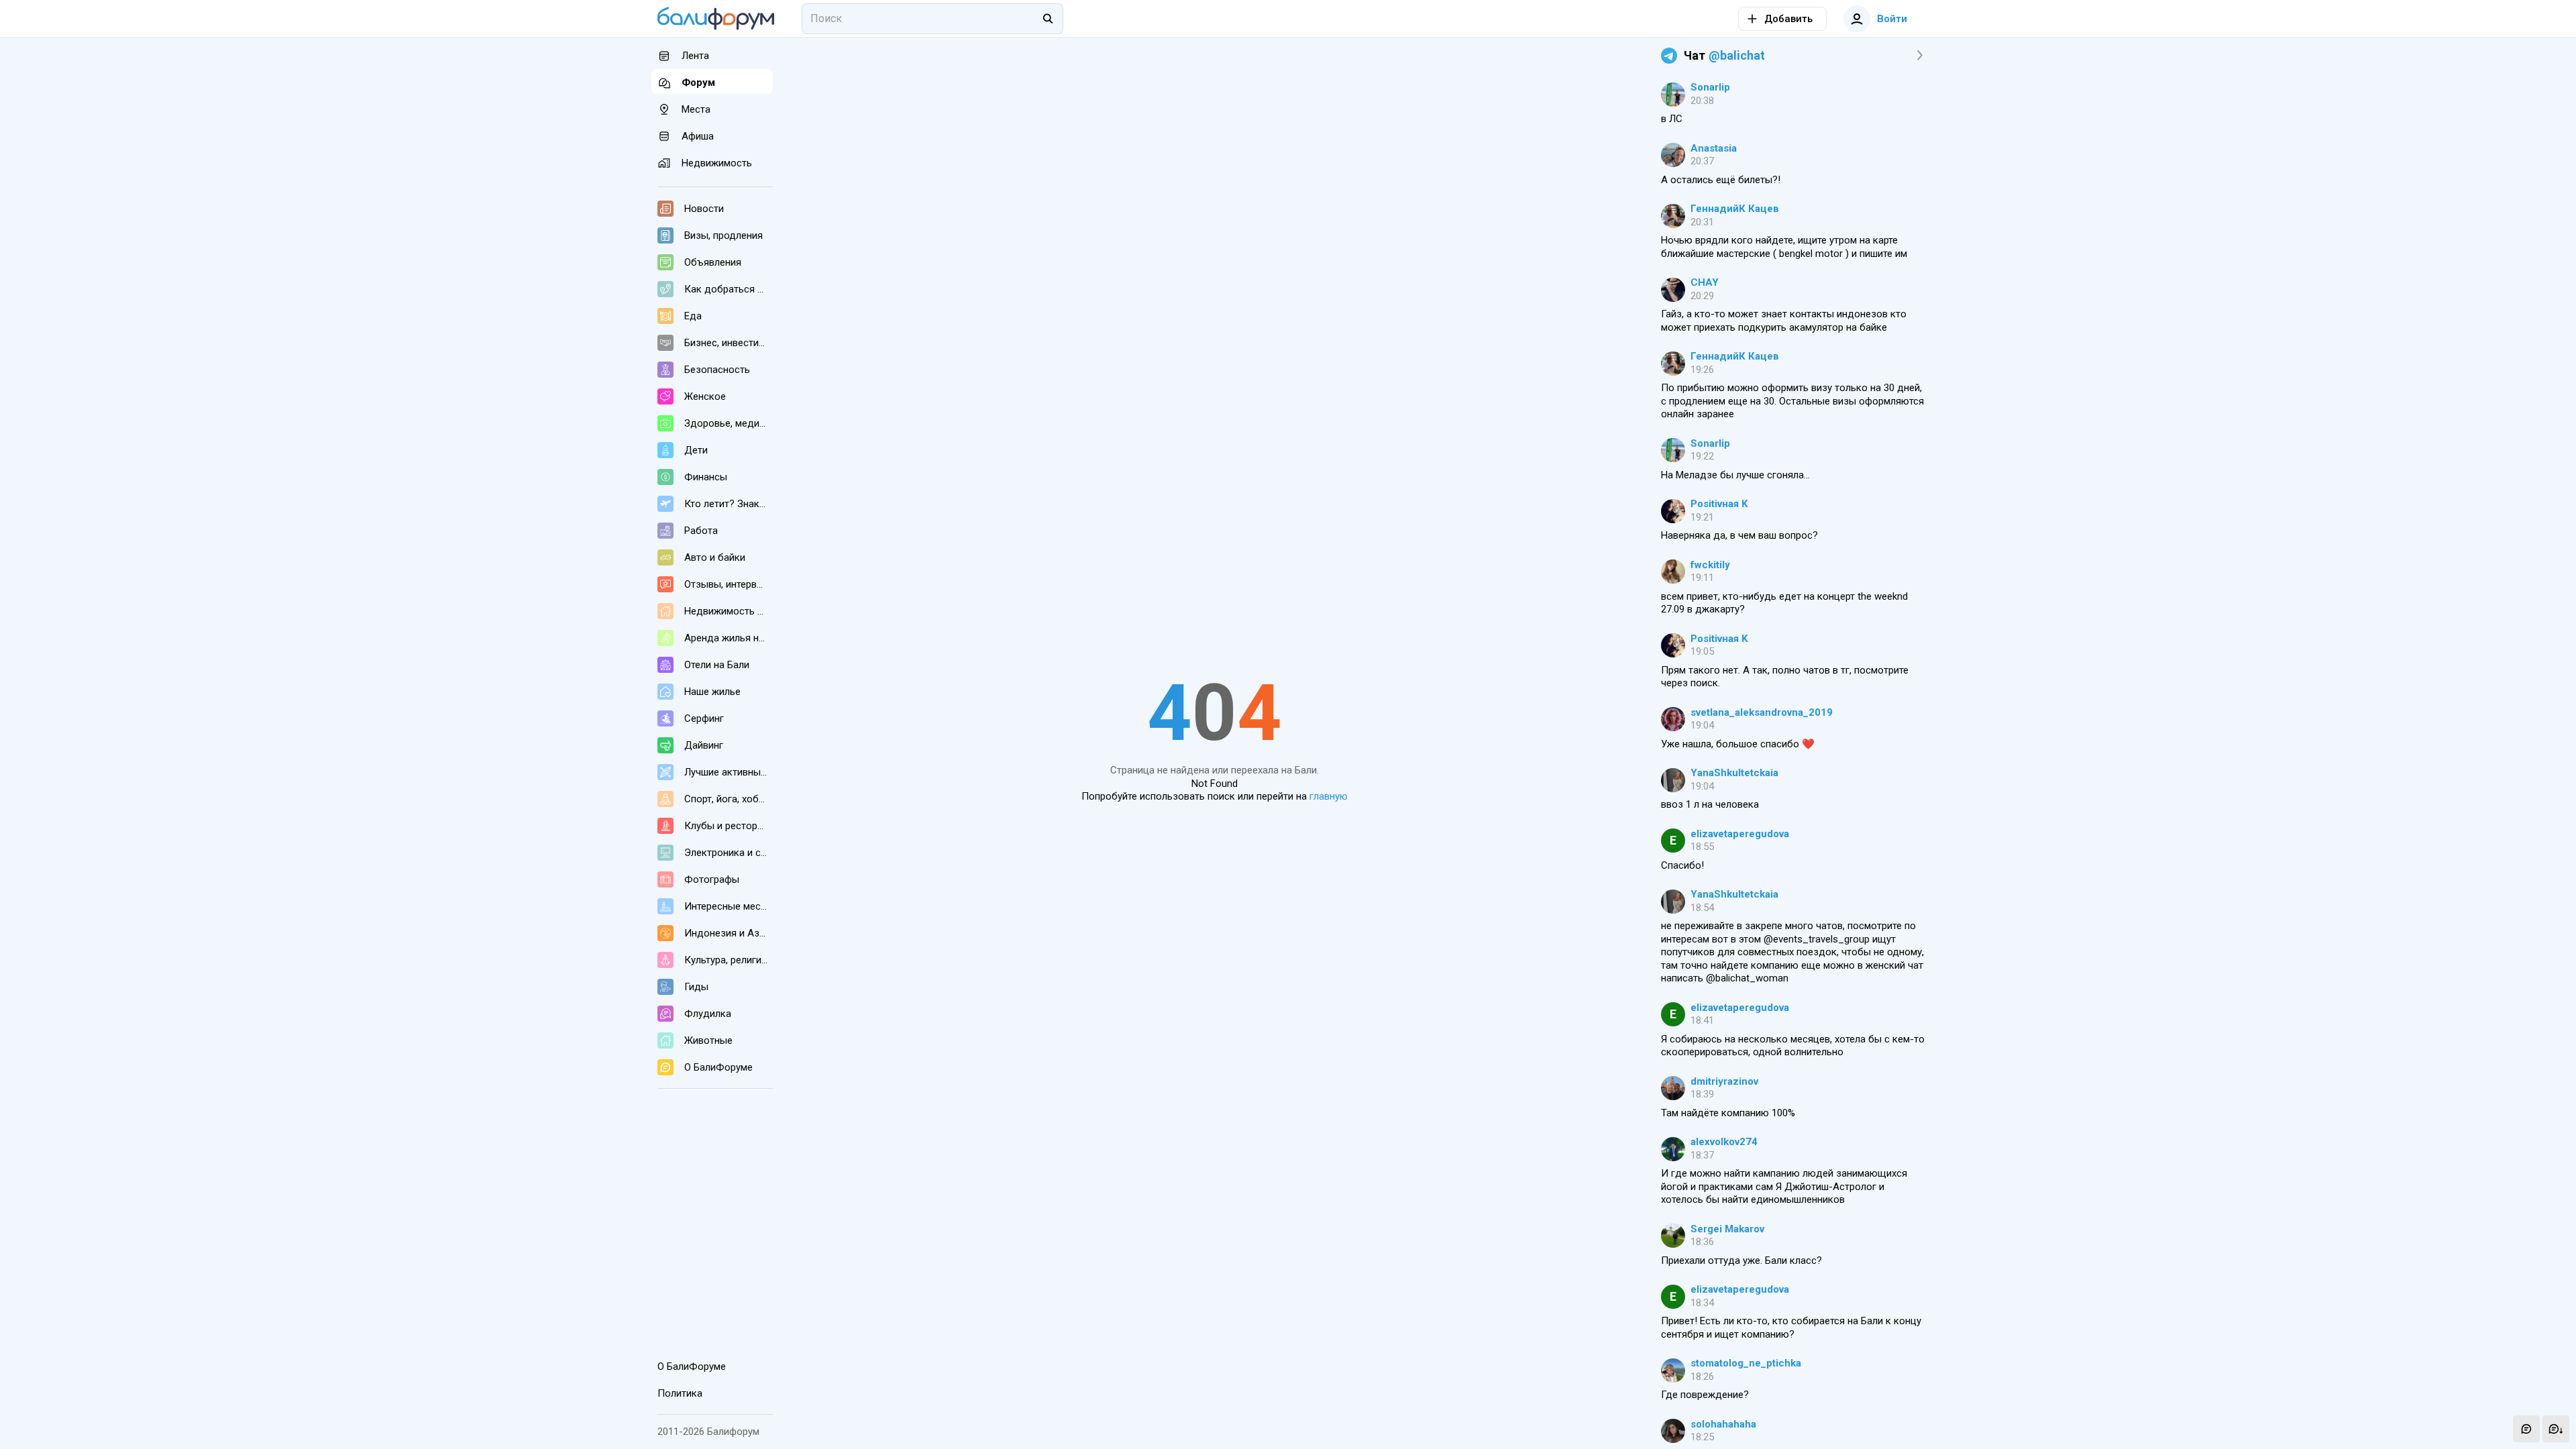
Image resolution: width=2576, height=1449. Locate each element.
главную (1329, 796)
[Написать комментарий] (2526, 1429)
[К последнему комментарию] (2556, 1429)
